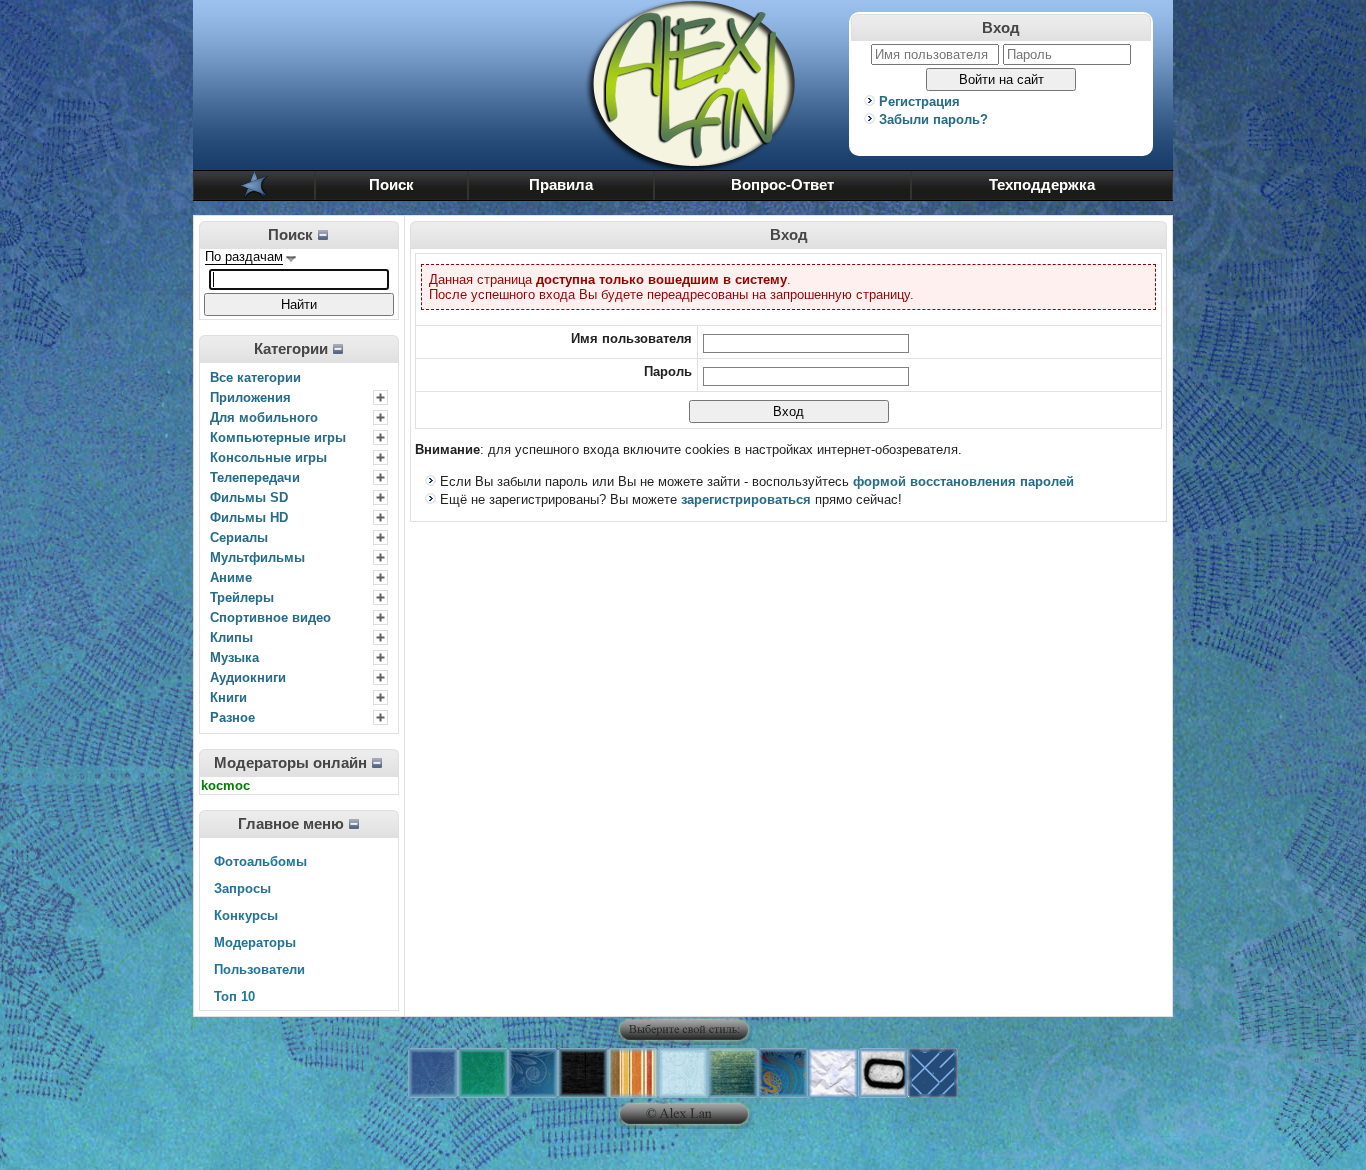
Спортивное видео (270, 617)
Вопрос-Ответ (782, 185)
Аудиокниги (248, 677)
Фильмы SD (249, 497)
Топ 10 (234, 996)
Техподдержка (1042, 185)
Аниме (231, 577)
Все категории (255, 377)
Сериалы (239, 537)
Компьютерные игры (278, 437)
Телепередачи (255, 477)
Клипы (231, 637)
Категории (291, 349)
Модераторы (255, 942)
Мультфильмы (257, 557)
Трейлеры (242, 597)
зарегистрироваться (746, 499)
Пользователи (259, 969)
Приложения (250, 397)
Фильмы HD (249, 517)
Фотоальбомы (260, 861)
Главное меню (291, 824)
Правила (561, 185)
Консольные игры (268, 457)
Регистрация (919, 101)
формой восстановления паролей (963, 481)
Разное (232, 717)
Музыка (234, 657)
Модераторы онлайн (290, 763)
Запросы (242, 888)
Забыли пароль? (933, 119)
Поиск (391, 185)
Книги (228, 697)
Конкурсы (246, 915)
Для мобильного (264, 417)
